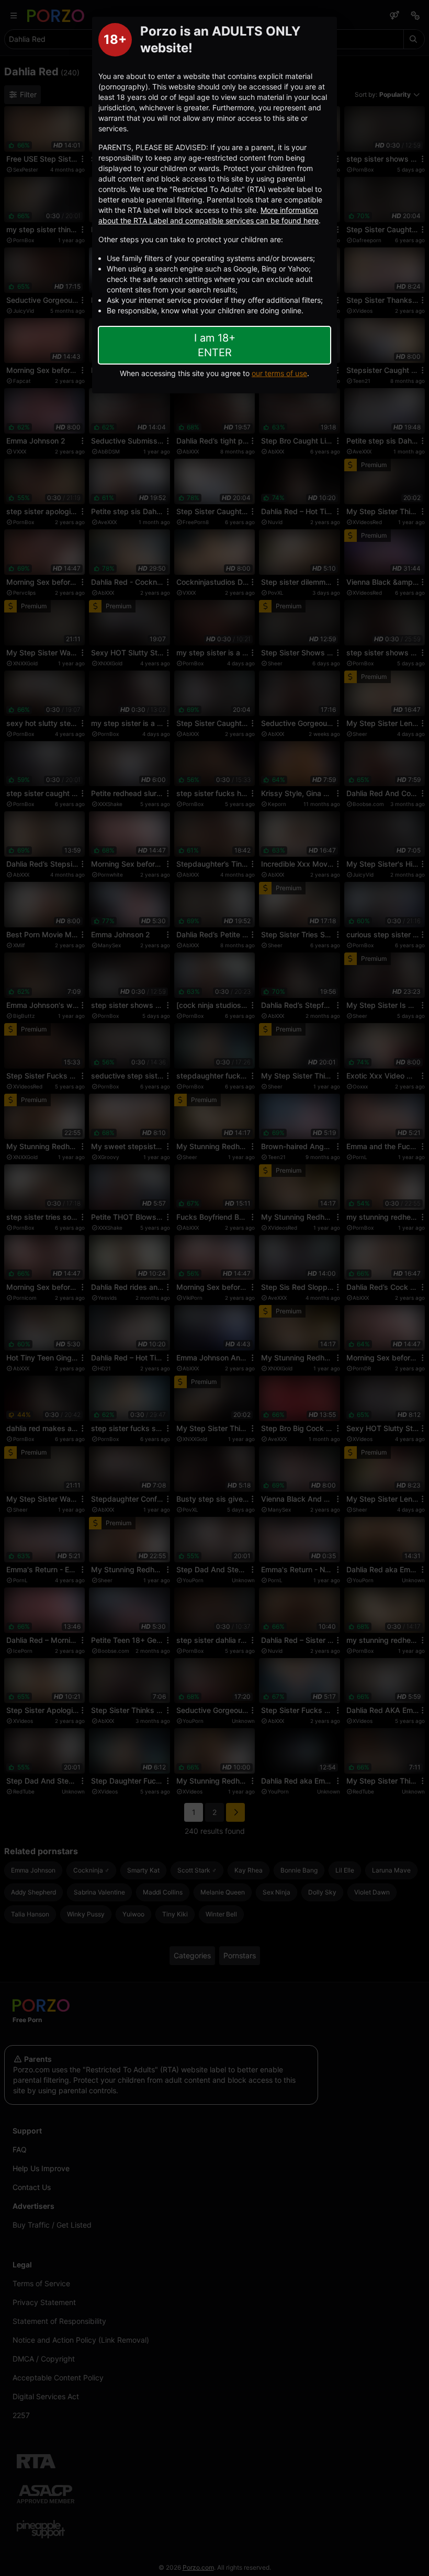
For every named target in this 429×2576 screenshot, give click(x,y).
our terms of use (279, 373)
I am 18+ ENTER (215, 345)
